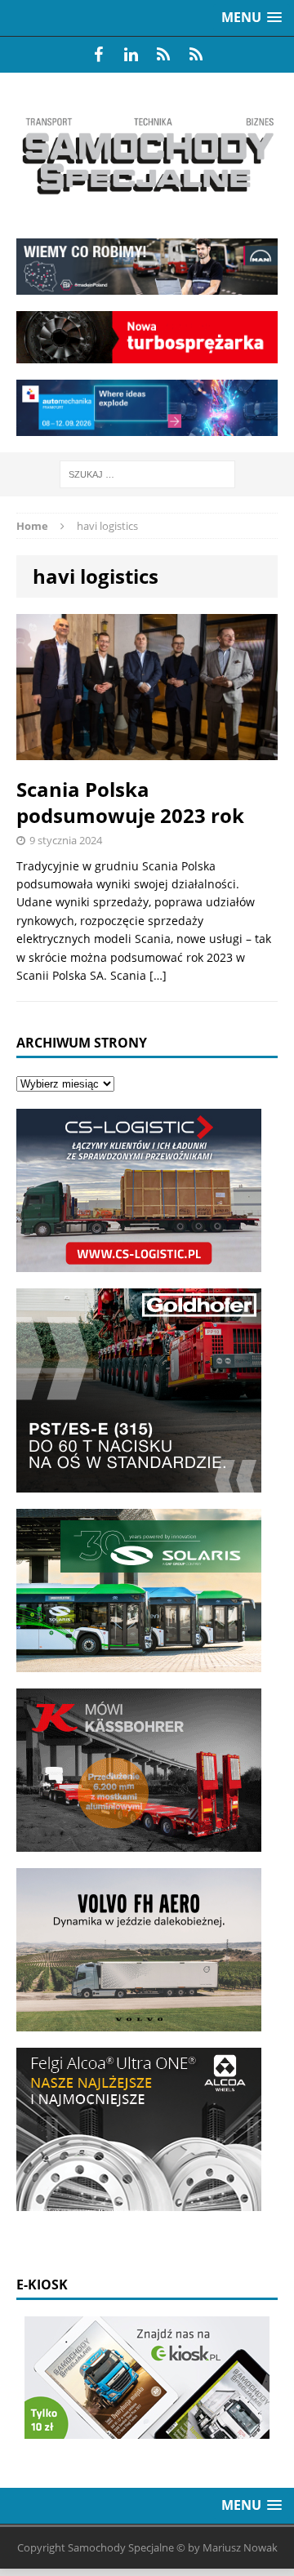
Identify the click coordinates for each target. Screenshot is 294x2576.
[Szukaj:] (147, 473)
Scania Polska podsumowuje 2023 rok (130, 802)
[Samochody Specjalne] (147, 156)
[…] (158, 975)
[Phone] (163, 55)
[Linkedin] (131, 55)
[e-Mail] (196, 55)
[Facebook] (98, 55)
